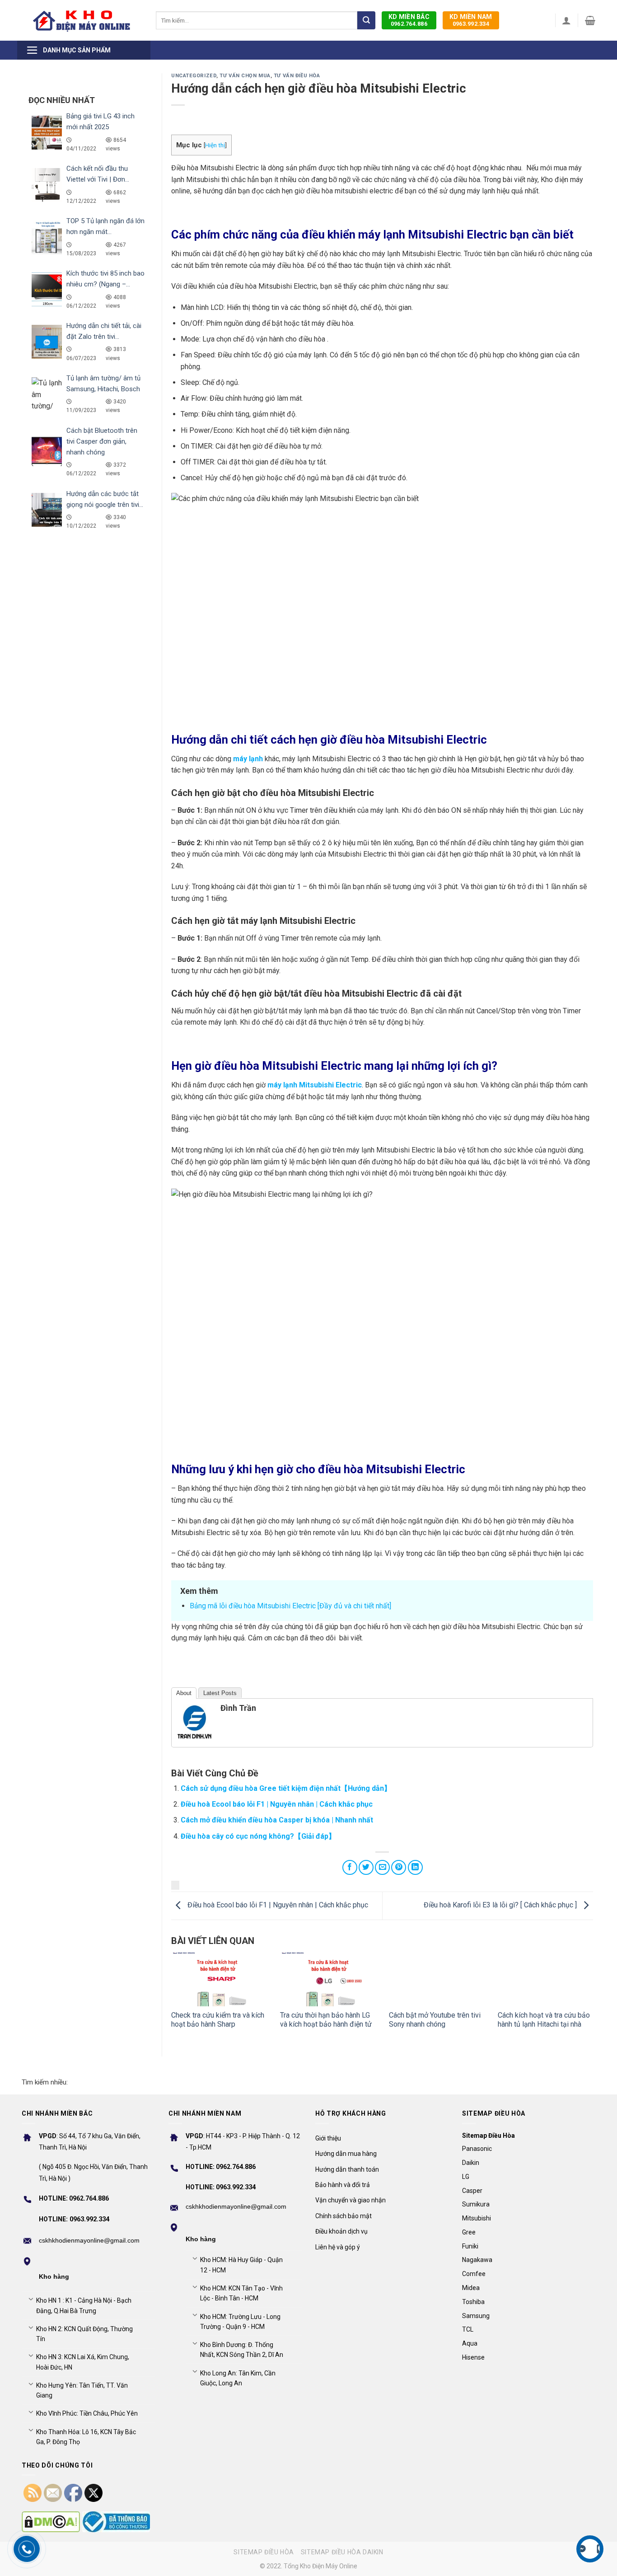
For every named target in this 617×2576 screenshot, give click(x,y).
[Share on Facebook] (350, 1867)
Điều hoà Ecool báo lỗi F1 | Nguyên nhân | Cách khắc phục (277, 1804)
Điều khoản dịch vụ (341, 2231)
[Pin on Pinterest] (399, 1867)
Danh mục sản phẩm (77, 50)
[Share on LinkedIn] (415, 1867)
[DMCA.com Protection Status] (51, 2522)
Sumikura (476, 2204)
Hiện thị (215, 145)
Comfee (474, 2274)
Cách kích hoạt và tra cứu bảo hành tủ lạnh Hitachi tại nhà (544, 2020)
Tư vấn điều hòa (297, 76)
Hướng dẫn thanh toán (347, 2169)
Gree (469, 2232)
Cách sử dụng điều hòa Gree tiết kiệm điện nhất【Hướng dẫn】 (286, 1788)
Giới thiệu (328, 2138)
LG (466, 2177)
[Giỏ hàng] (590, 20)
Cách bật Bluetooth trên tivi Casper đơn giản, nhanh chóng (102, 441)
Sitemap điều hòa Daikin (342, 2552)
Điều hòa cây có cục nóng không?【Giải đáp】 (258, 1836)
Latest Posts (220, 1693)
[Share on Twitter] (366, 1867)
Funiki (470, 2246)
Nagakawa (477, 2260)
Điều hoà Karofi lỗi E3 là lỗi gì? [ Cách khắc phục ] (501, 1905)
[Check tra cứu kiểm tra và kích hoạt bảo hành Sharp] (219, 1979)
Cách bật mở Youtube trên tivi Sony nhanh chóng (435, 2020)
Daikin (471, 2163)
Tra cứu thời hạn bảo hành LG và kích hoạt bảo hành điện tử (326, 2020)
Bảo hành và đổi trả (343, 2185)
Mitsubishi (477, 2218)
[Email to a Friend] (382, 1867)
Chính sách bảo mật (344, 2216)
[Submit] (366, 20)
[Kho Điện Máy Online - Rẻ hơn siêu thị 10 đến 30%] (82, 20)
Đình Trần (238, 1708)
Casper (472, 2191)
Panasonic (477, 2149)
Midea (471, 2288)
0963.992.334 (471, 20)
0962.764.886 (409, 20)
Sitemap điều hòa (264, 2552)
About (184, 1693)
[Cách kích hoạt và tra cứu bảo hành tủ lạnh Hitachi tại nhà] (545, 1979)
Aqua (470, 2343)
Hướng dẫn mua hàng (346, 2154)
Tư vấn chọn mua (245, 76)
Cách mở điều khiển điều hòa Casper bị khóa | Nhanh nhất (277, 1820)
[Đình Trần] (195, 1721)
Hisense (473, 2357)
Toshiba (473, 2302)
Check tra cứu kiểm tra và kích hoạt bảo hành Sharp (218, 2020)
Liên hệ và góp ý (338, 2247)
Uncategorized (194, 76)
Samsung (476, 2316)
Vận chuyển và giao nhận (351, 2200)
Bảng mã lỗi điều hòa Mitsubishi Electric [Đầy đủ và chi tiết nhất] (290, 1606)
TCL (468, 2329)
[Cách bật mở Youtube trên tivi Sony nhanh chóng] (437, 1979)
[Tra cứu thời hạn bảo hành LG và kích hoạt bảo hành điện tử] (328, 1979)
